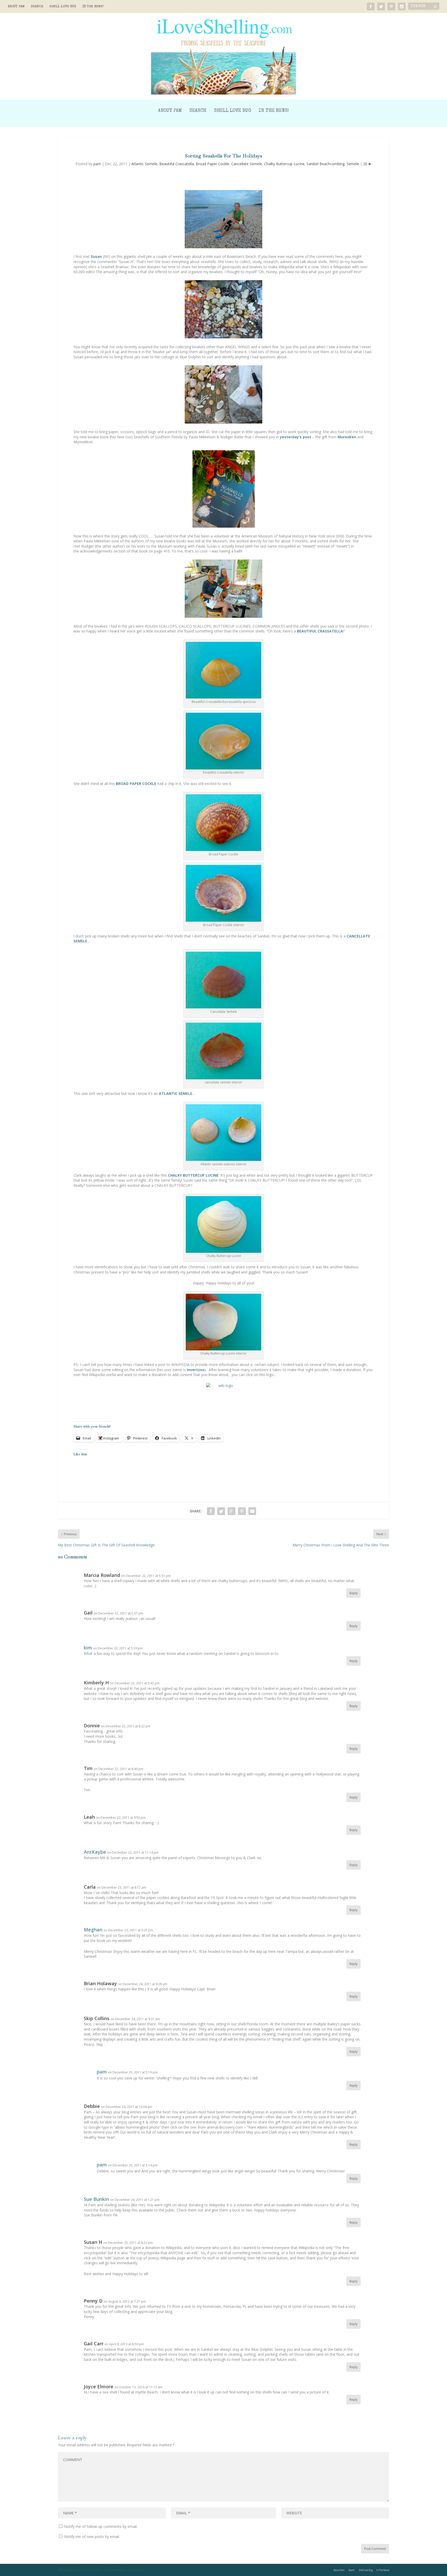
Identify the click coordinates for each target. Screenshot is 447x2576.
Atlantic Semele (144, 164)
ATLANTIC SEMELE (176, 1093)
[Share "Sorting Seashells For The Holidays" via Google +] (232, 1511)
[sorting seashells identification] (224, 309)
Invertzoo (196, 1370)
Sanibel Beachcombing (326, 164)
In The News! (93, 7)
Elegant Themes (91, 2570)
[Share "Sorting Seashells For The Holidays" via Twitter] (221, 1511)
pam (97, 164)
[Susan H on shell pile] (224, 219)
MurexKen (347, 437)
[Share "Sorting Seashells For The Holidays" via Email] (252, 1511)
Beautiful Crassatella (177, 164)
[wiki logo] (224, 1402)
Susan (96, 256)
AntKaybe (95, 1852)
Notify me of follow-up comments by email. (101, 2526)
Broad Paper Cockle (213, 164)
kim (88, 1648)
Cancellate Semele (247, 164)
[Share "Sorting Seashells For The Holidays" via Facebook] (211, 1511)
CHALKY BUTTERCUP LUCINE (193, 1175)
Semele (353, 164)
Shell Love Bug (63, 7)
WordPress (136, 2570)
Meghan (93, 1930)
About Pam (16, 7)
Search (37, 7)
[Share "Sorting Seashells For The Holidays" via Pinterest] (242, 1511)
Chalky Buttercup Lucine (284, 164)
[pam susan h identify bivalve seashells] (224, 589)
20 (366, 164)
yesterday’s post (296, 437)
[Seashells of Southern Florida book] (224, 489)
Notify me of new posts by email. (92, 2537)
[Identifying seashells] (224, 394)
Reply (353, 1593)
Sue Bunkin (96, 2199)
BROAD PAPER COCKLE (136, 784)
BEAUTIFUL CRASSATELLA (320, 631)
